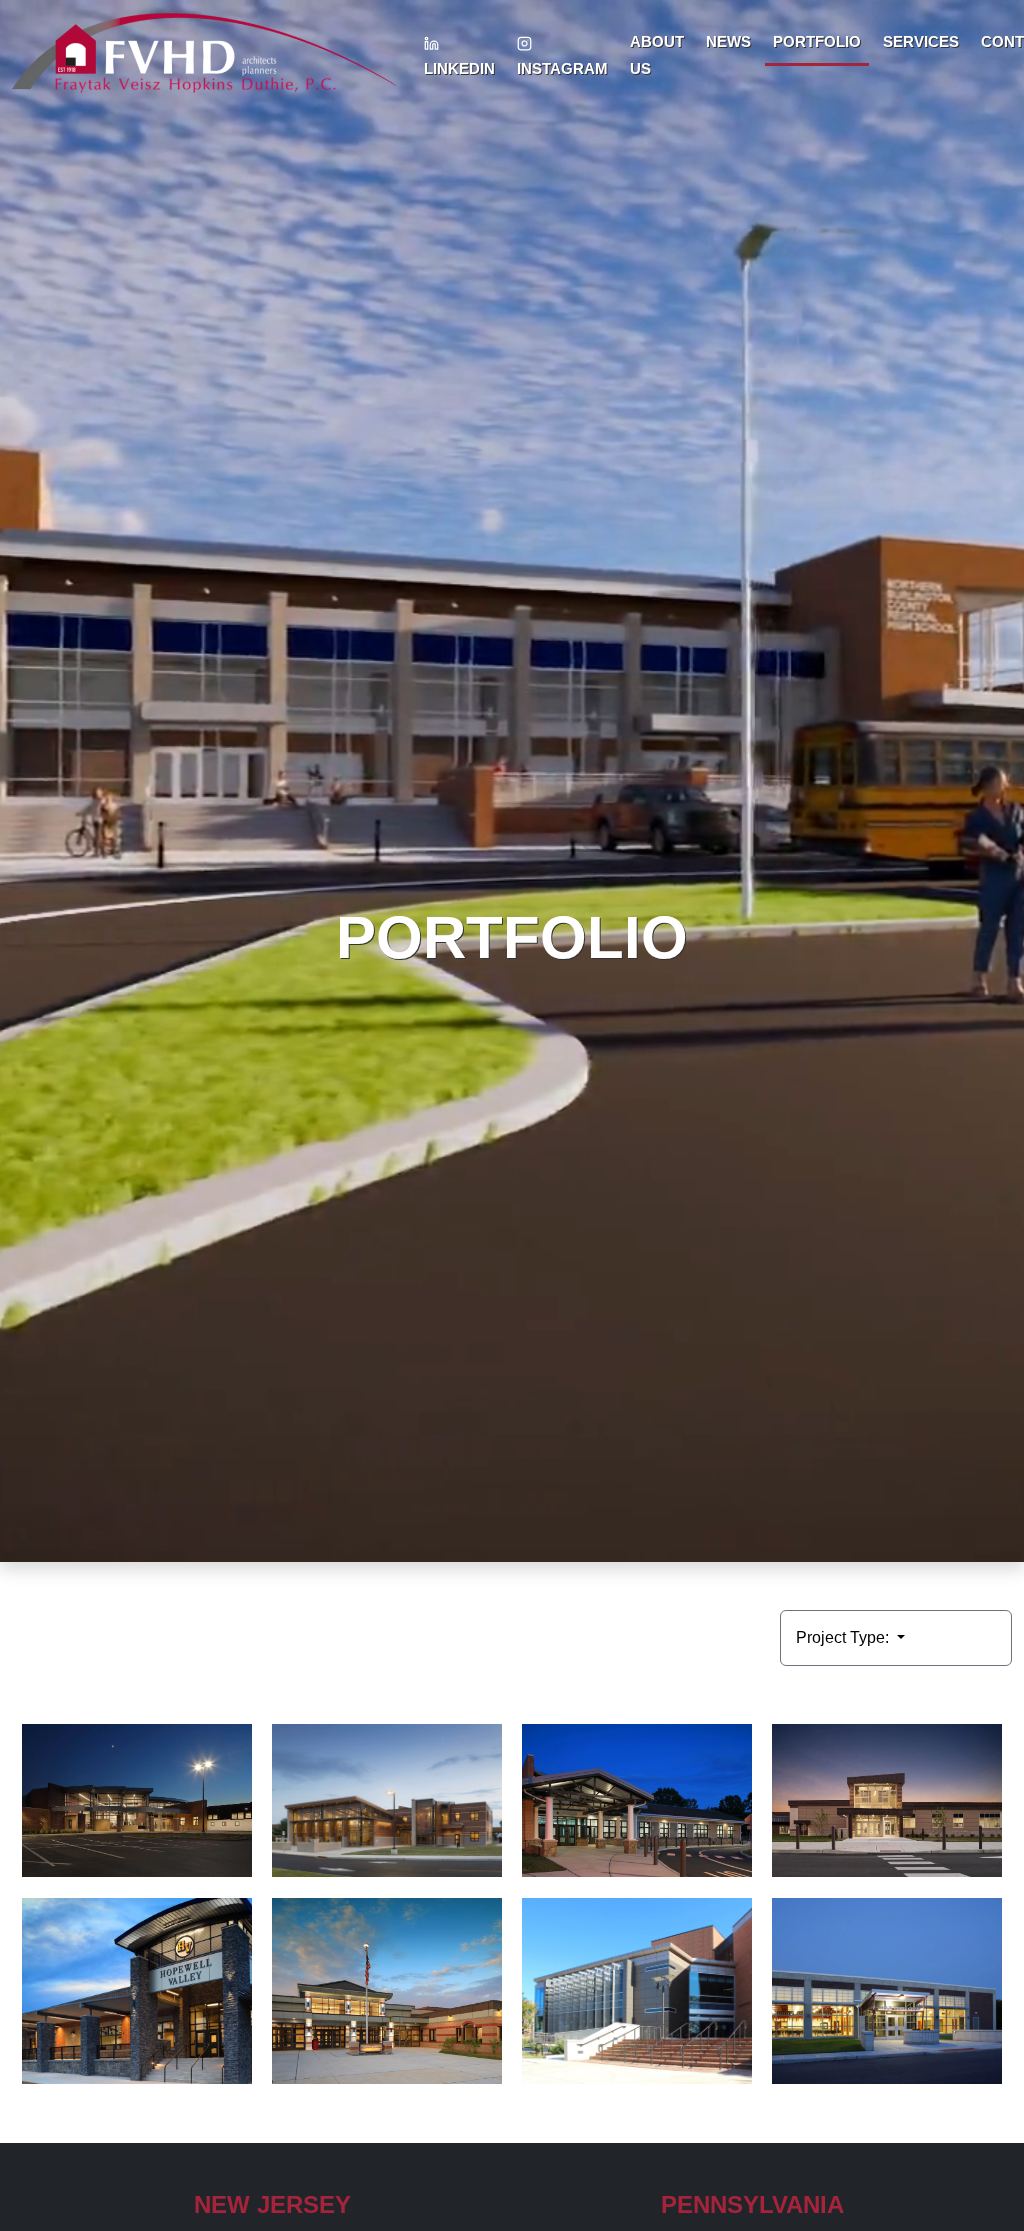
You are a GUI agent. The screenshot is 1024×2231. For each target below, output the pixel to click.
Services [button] (921, 41)
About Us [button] (657, 55)
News (728, 41)
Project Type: (844, 1637)
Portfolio (817, 41)
